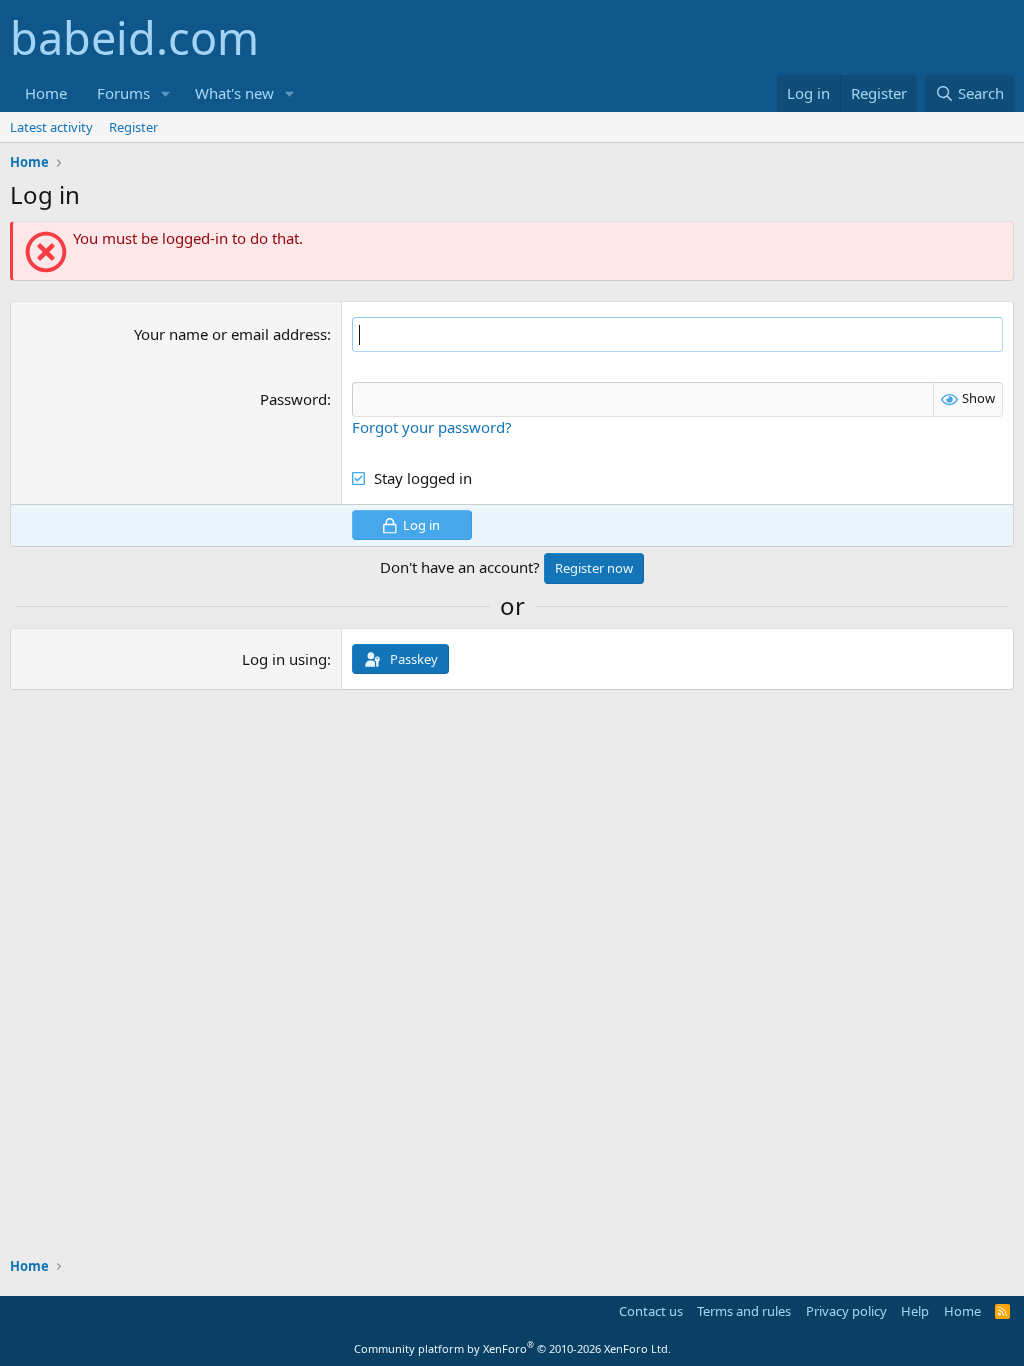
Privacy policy (846, 1311)
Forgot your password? (432, 427)
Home (46, 93)
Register (133, 127)
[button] (166, 93)
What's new (234, 93)
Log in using (284, 659)
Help (915, 1311)
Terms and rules (744, 1311)
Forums (123, 93)
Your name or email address (230, 334)
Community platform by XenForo (512, 1348)
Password (293, 399)
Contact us (651, 1311)
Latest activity (51, 127)
